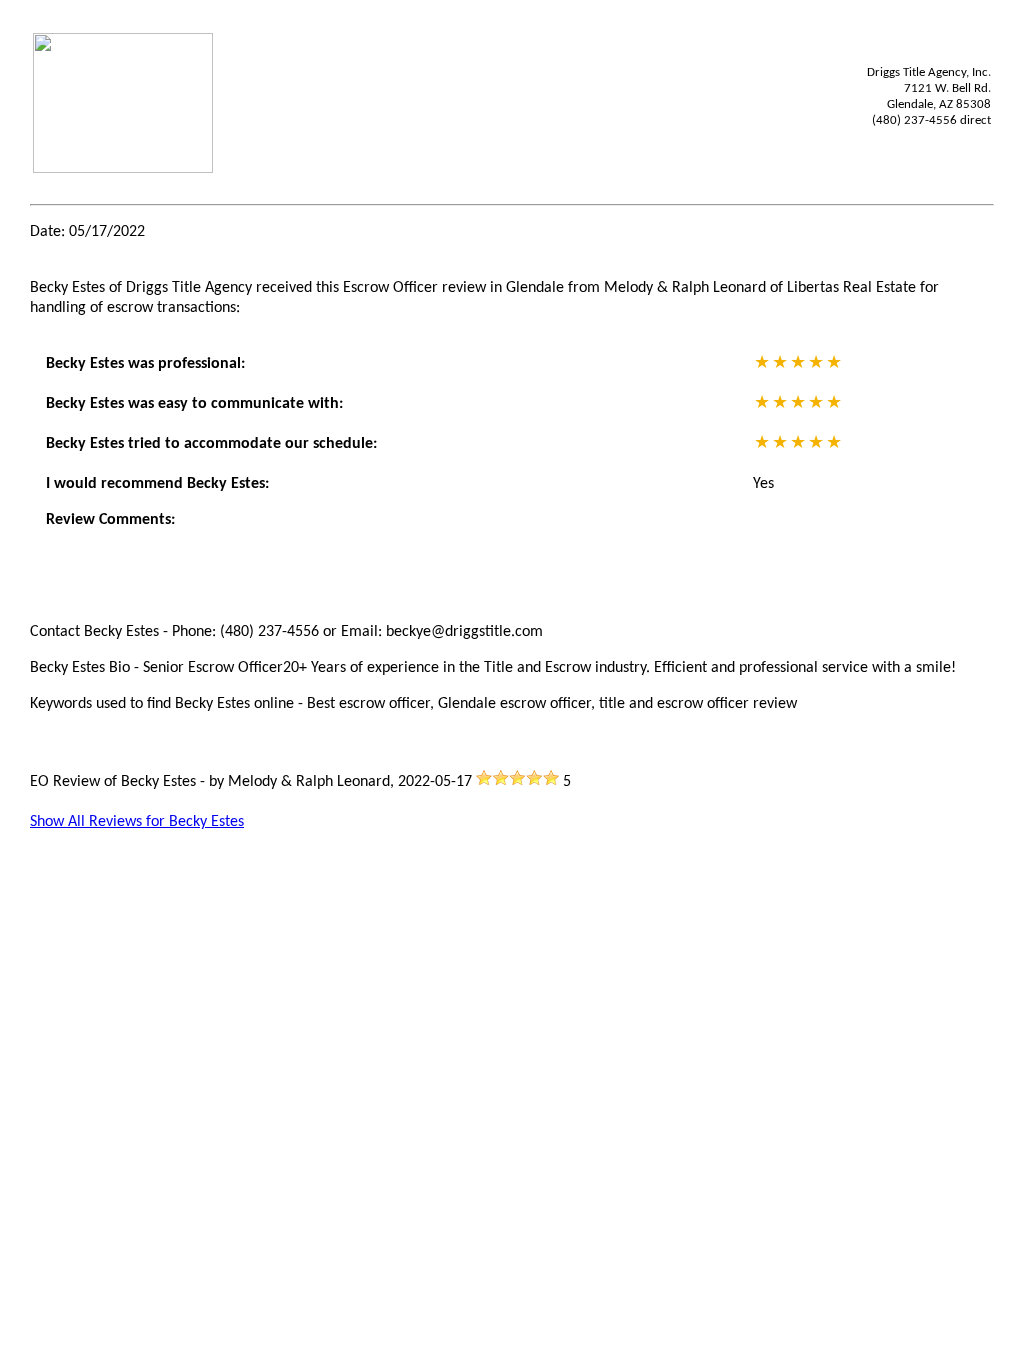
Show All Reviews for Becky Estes (137, 822)
